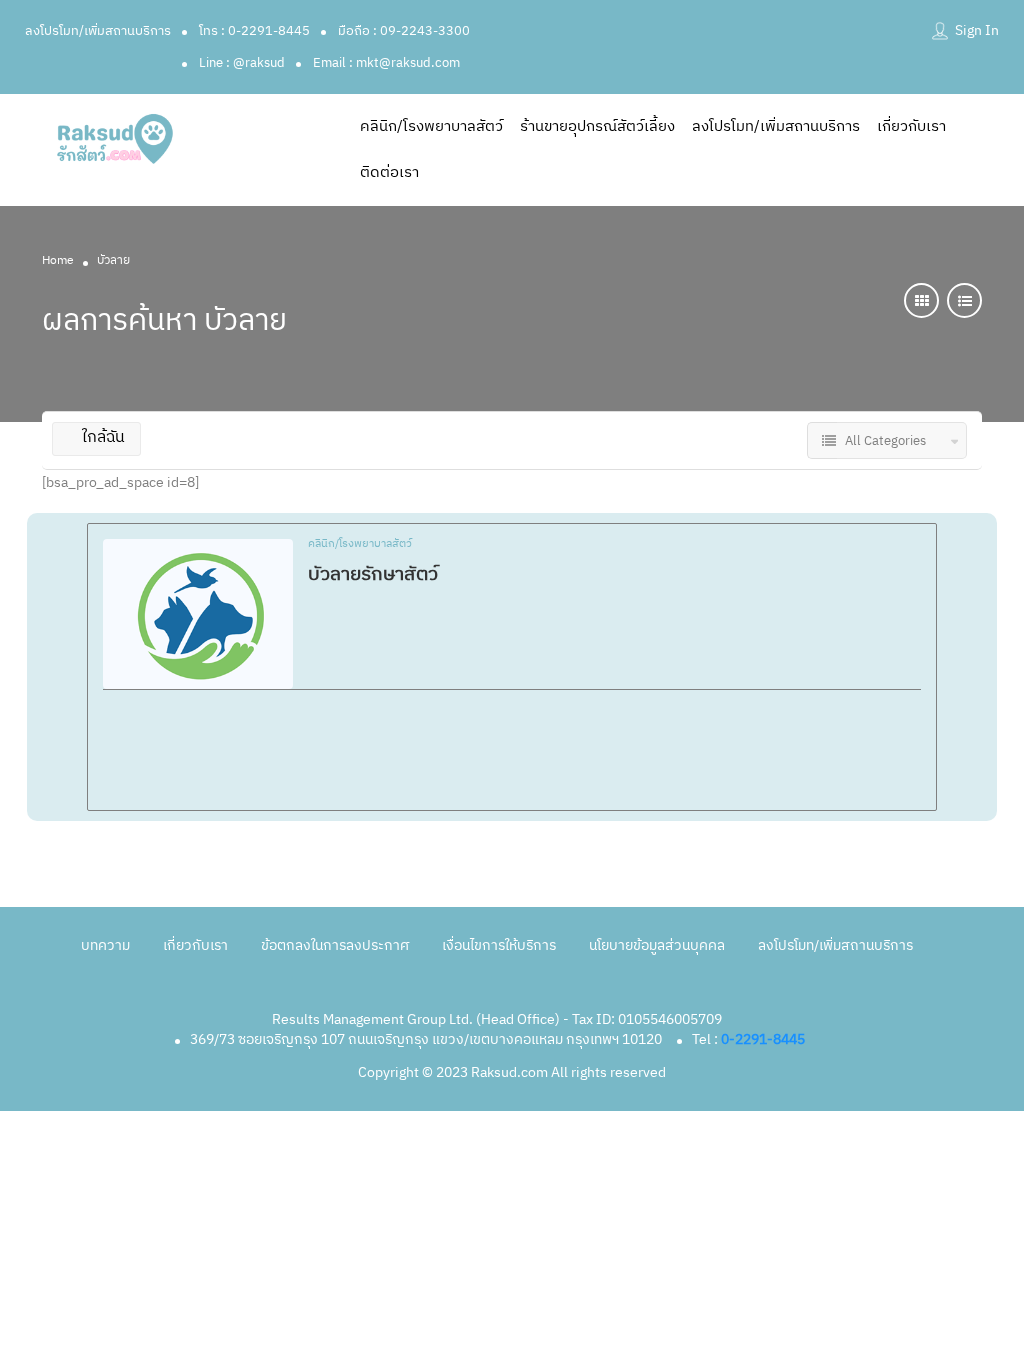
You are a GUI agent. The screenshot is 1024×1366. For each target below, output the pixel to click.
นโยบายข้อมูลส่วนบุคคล (657, 945)
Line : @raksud (242, 63)
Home (58, 260)
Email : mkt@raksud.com (386, 63)
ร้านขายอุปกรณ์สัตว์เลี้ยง (597, 126)
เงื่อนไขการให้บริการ (499, 945)
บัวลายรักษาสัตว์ (373, 574)
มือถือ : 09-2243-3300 (404, 31)
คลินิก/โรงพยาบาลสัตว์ (431, 126)
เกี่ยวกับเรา (911, 126)
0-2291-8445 (763, 1039)
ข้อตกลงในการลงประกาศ (335, 945)
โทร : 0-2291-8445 (254, 31)
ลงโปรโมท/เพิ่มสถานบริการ (98, 31)
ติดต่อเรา (389, 172)
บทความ (105, 945)
